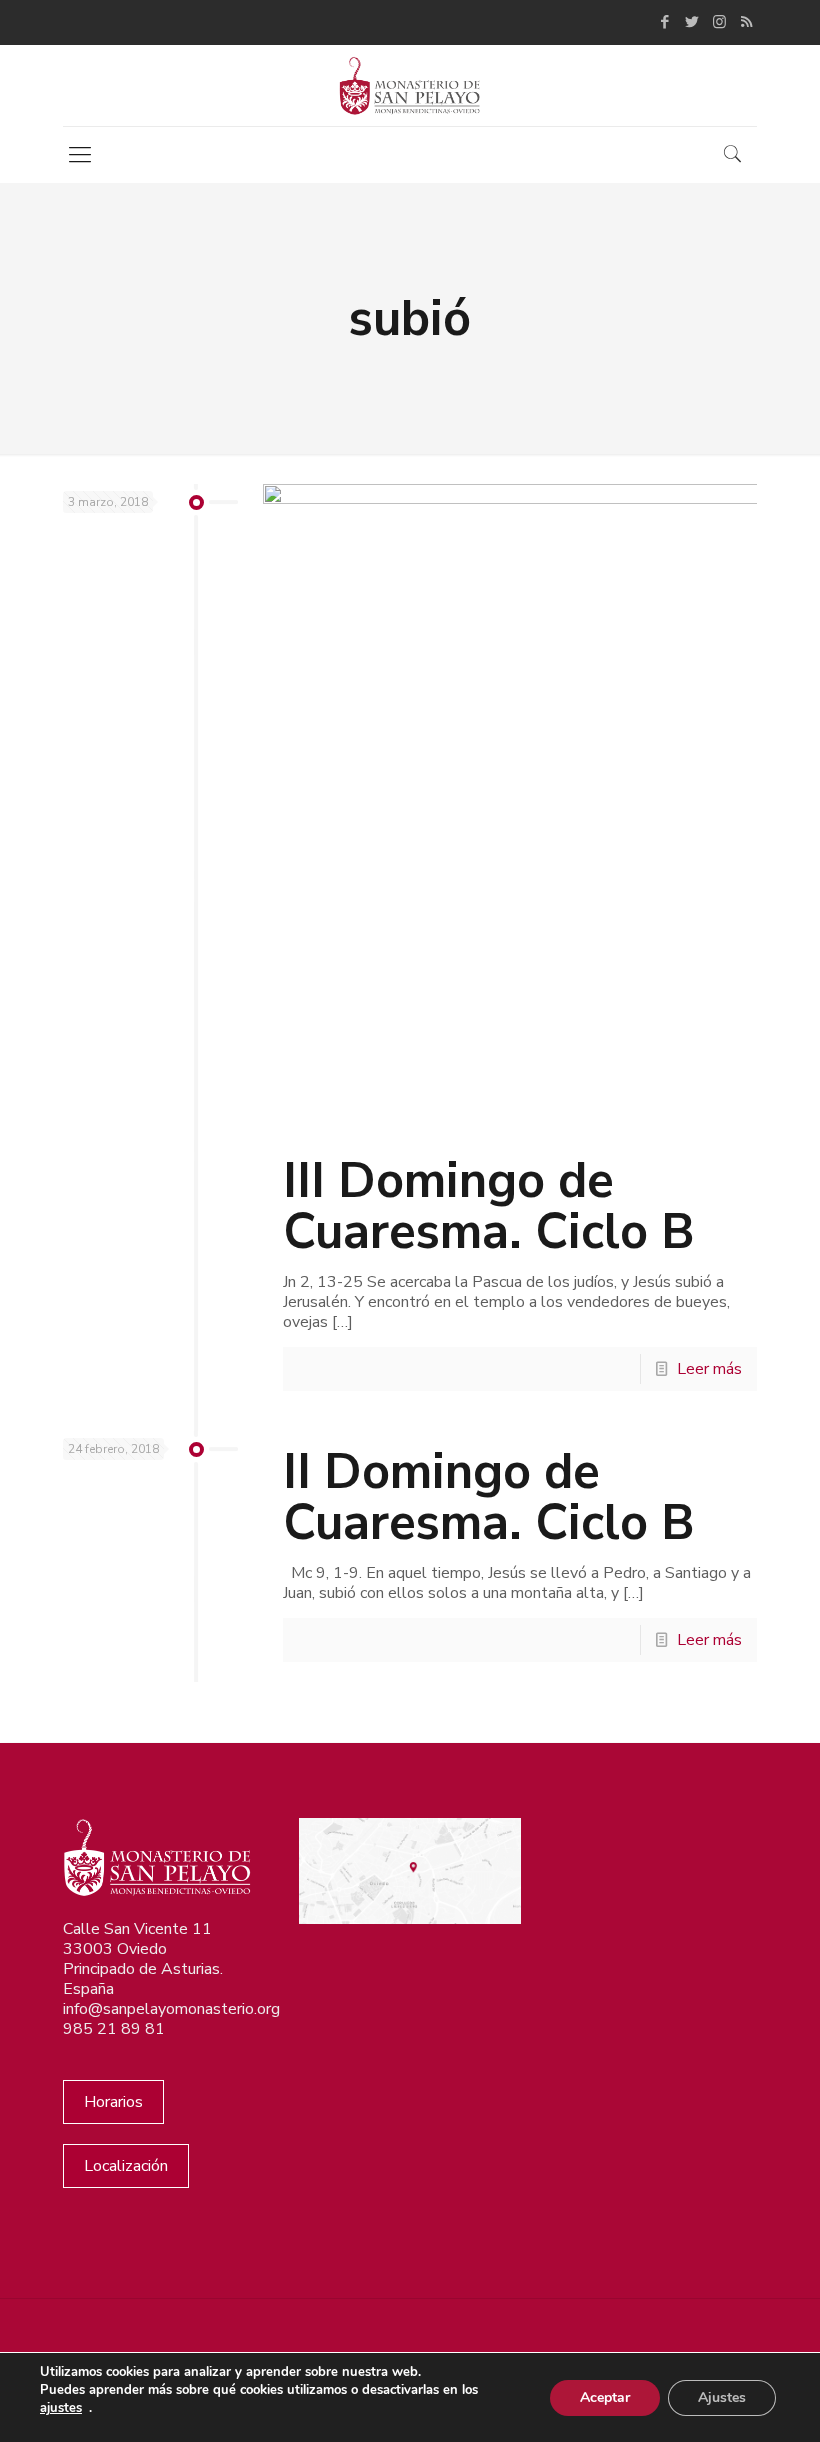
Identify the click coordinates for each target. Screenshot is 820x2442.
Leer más (709, 1369)
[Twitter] (692, 22)
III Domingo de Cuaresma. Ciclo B (489, 1206)
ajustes (61, 2408)
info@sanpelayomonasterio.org (171, 2009)
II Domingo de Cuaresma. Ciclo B (489, 1497)
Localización (126, 2166)
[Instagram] (719, 22)
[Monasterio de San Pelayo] (409, 85)
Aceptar (605, 2397)
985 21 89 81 (114, 2029)
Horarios (113, 2102)
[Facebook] (665, 22)
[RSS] (746, 22)
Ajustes (722, 2397)
